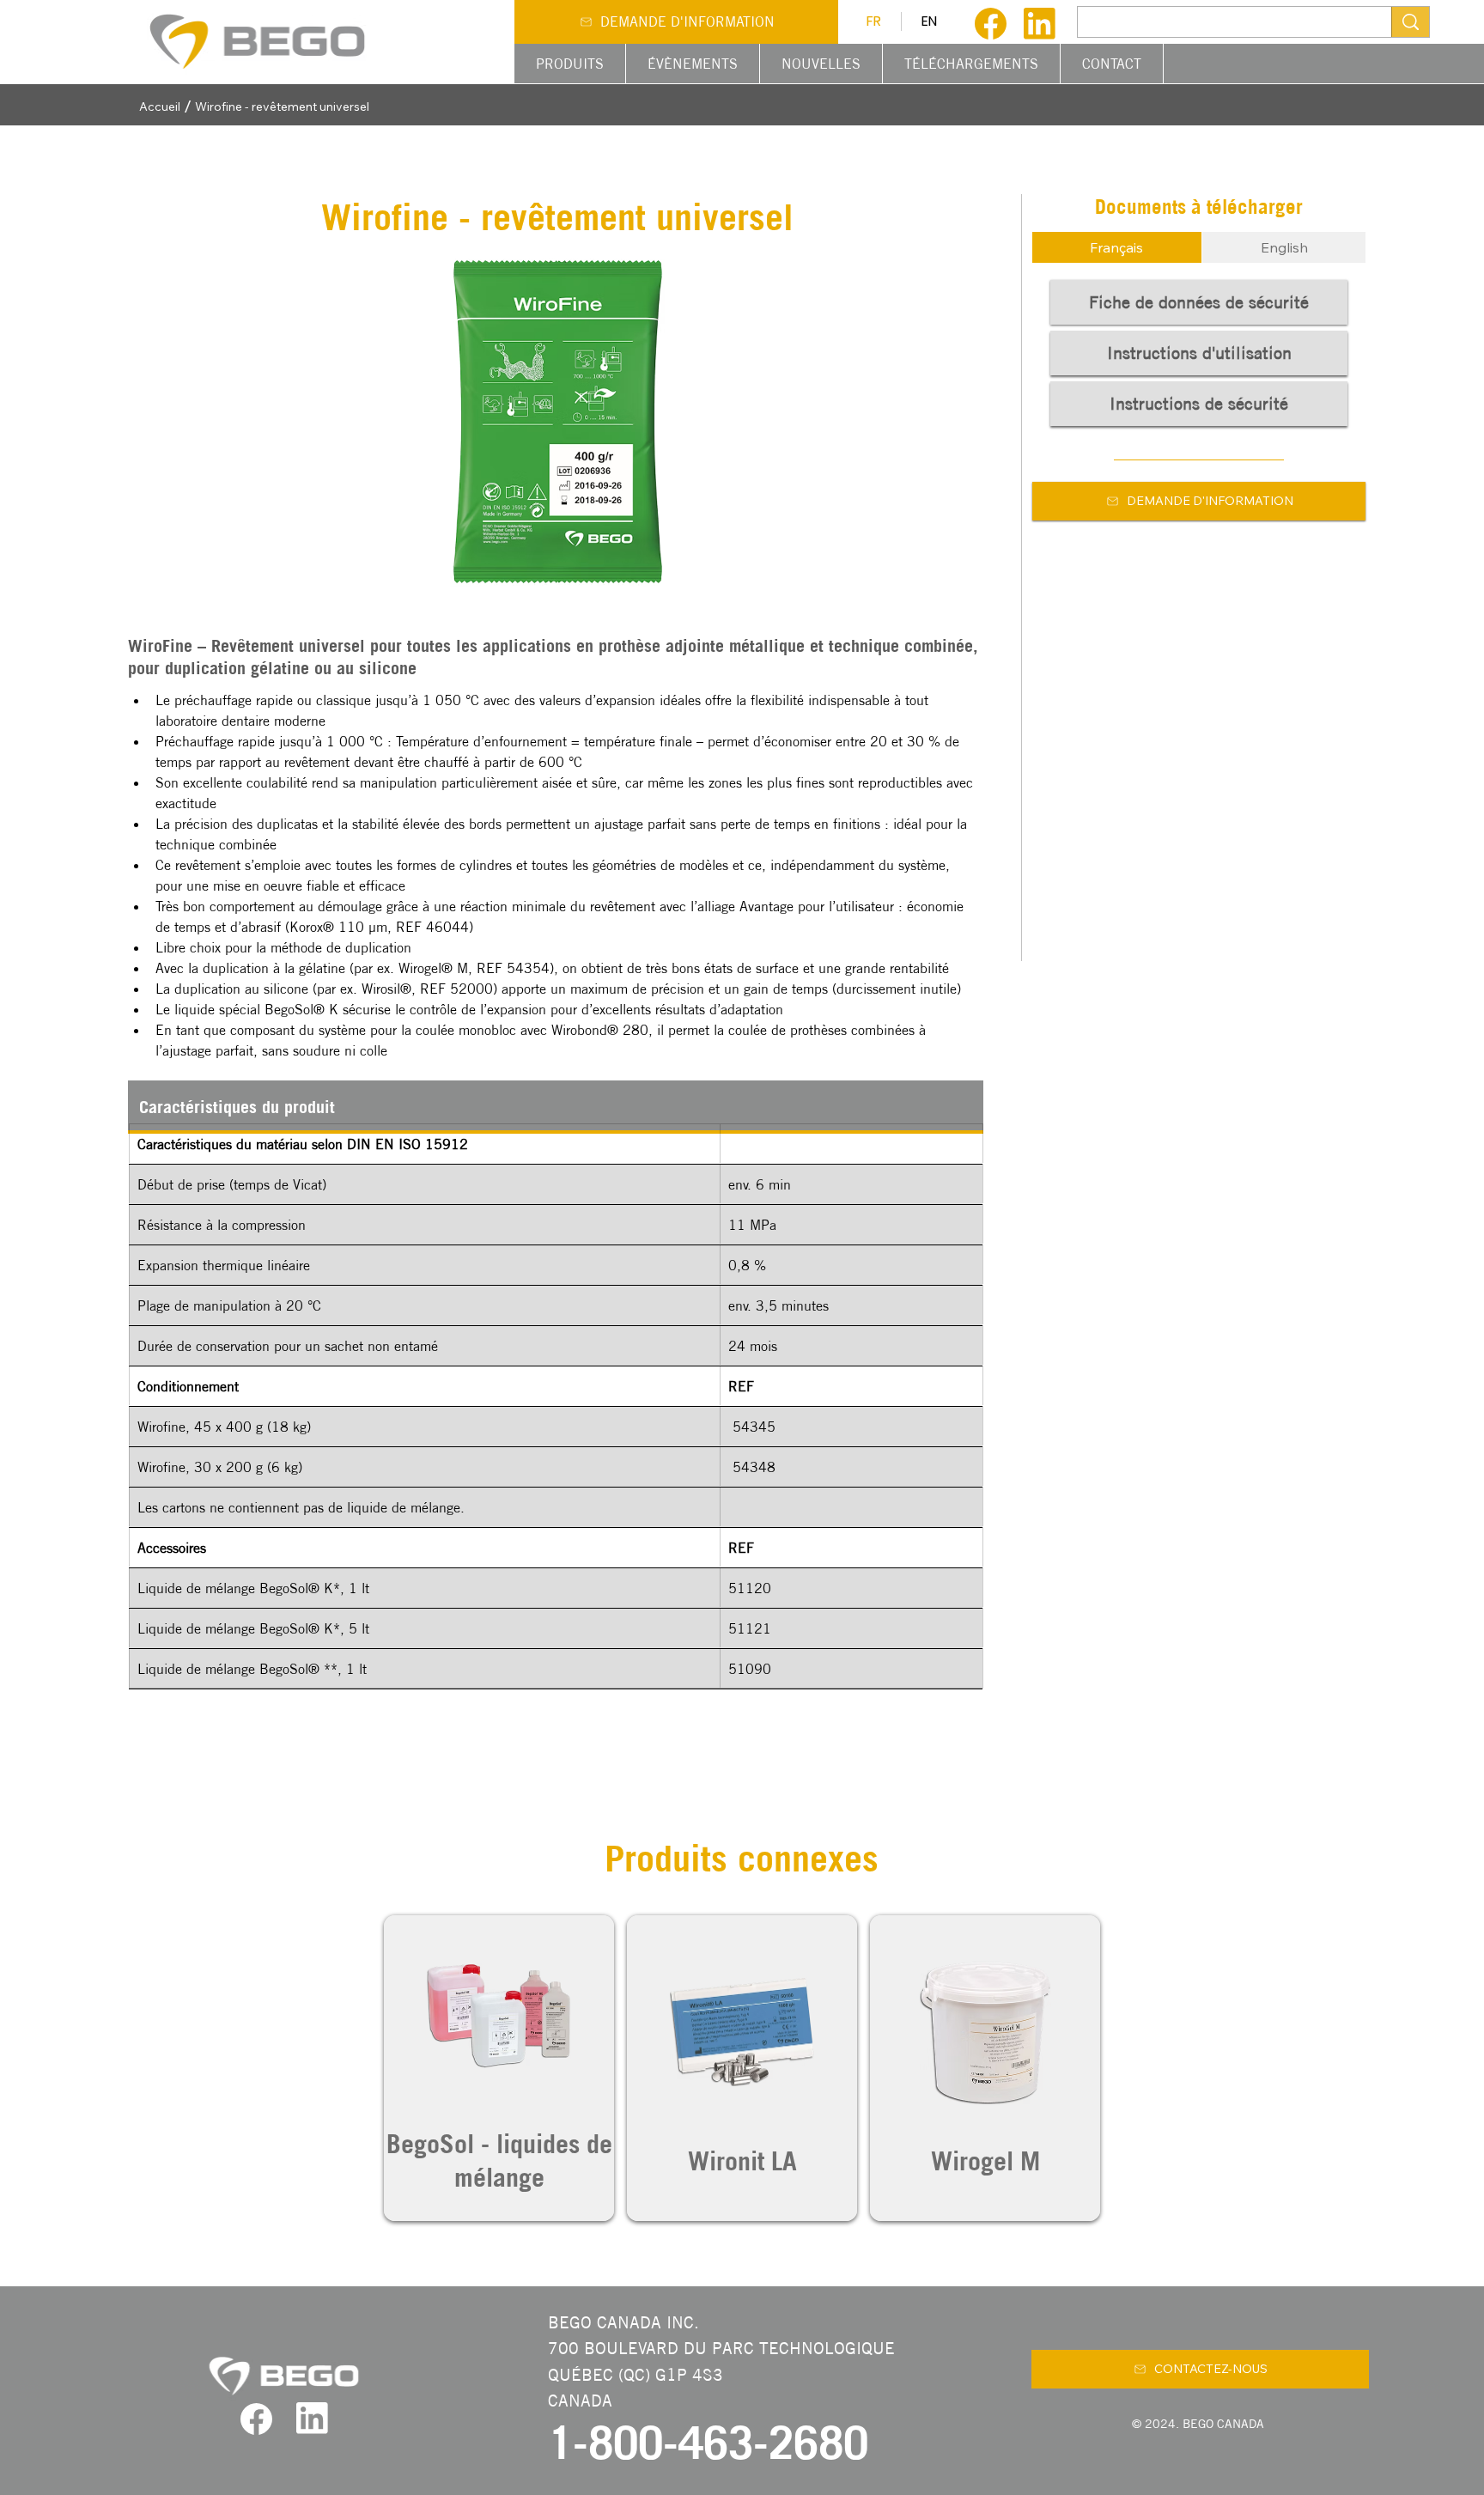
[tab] (1117, 247)
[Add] (499, 2068)
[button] (570, 64)
